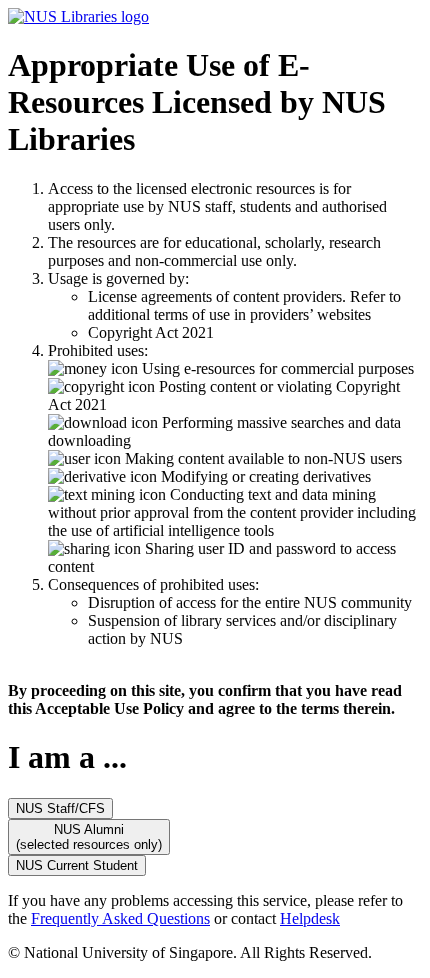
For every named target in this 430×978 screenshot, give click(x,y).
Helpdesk (310, 918)
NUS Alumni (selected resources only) (89, 837)
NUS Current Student (77, 865)
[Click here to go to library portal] (78, 16)
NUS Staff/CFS (60, 808)
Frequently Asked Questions (120, 918)
